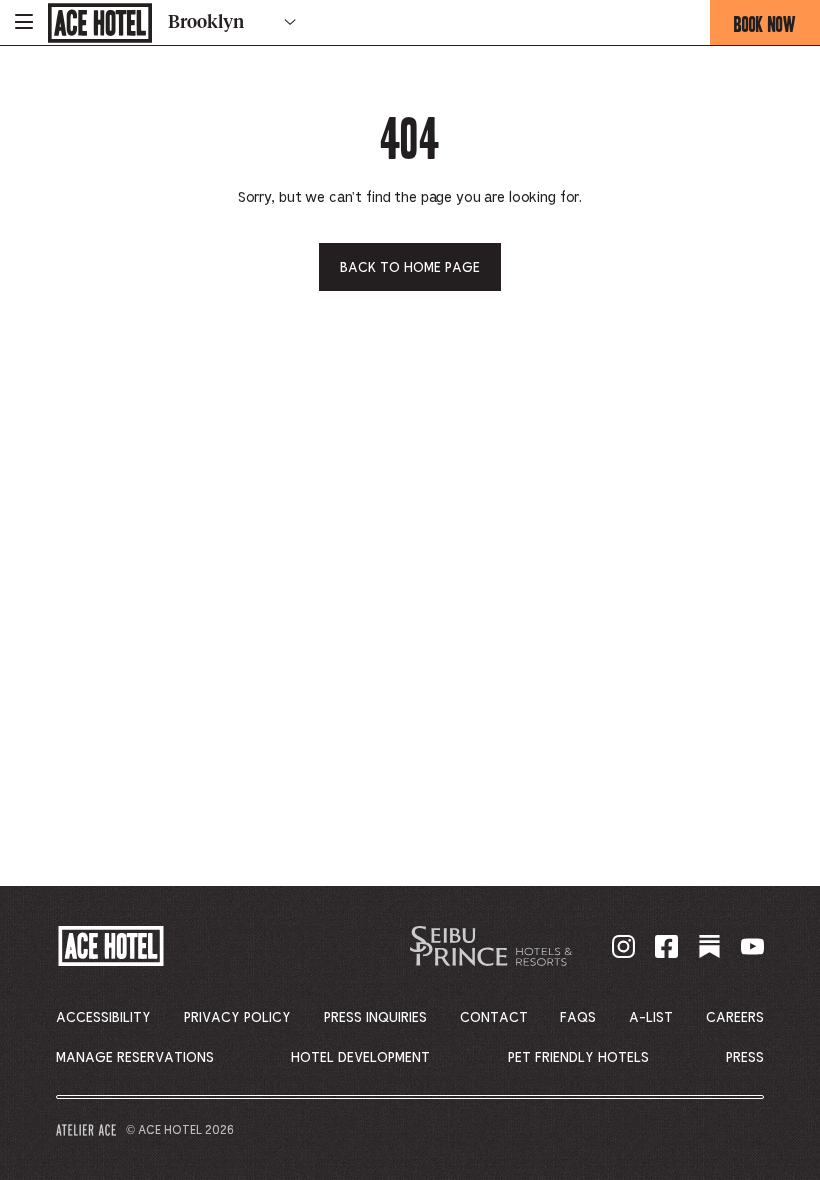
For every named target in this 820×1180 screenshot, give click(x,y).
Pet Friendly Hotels (578, 1058)
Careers (735, 1018)
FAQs (578, 1018)
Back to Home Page (410, 268)
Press (745, 1058)
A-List (651, 1018)
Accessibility (103, 1018)
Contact (494, 1018)
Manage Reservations (135, 1058)
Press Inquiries (375, 1018)
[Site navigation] (24, 22)
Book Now (777, 28)
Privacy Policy (237, 1018)
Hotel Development (360, 1058)
